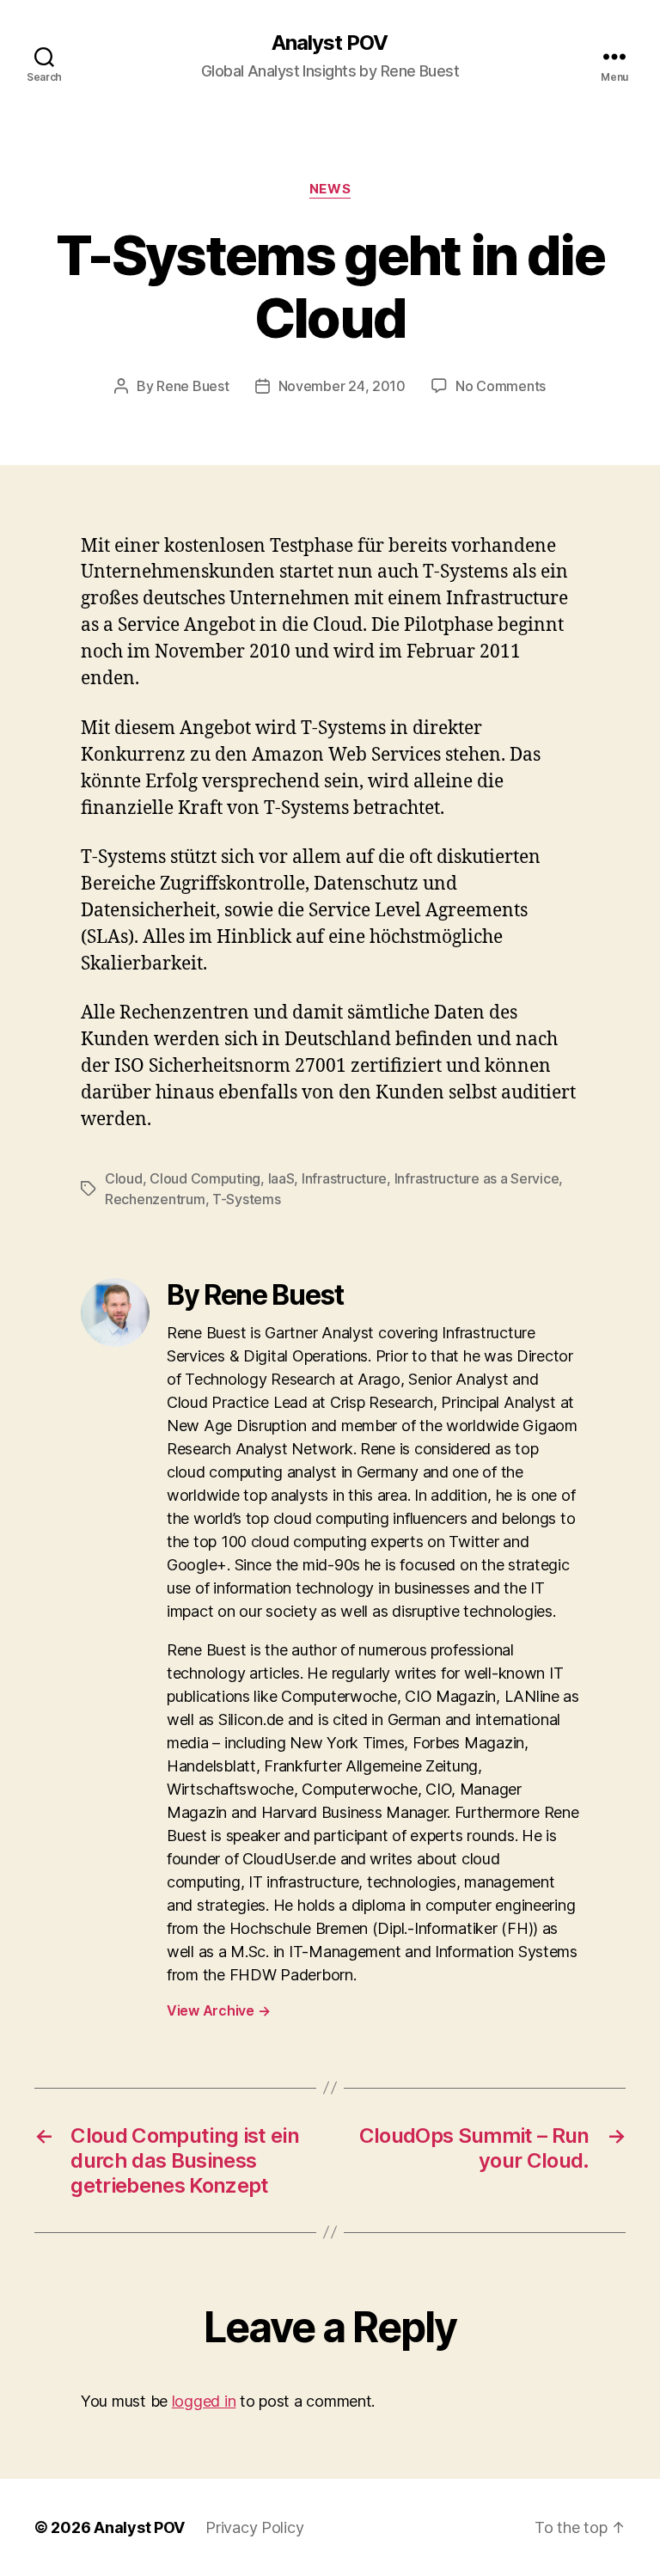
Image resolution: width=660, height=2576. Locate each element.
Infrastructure (344, 1178)
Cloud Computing (205, 1178)
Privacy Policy (254, 2527)
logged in (204, 2401)
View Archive (218, 2010)
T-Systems (247, 1199)
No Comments (501, 386)
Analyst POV (330, 43)
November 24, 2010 (342, 386)
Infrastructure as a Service (477, 1178)
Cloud (124, 1178)
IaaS (281, 1178)
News (330, 189)
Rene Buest (192, 386)
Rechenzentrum (155, 1199)
